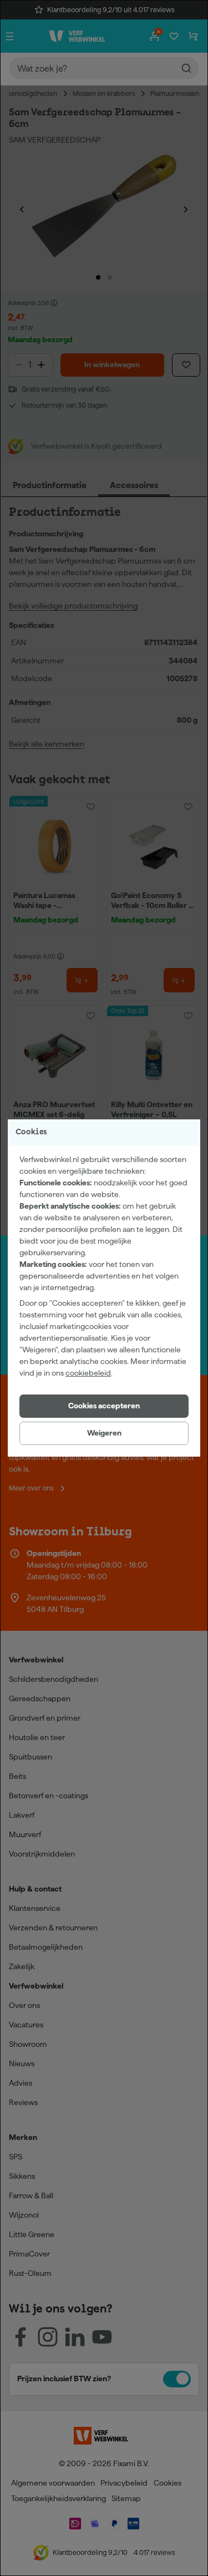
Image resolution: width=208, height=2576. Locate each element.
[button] (104, 1406)
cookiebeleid (88, 1373)
